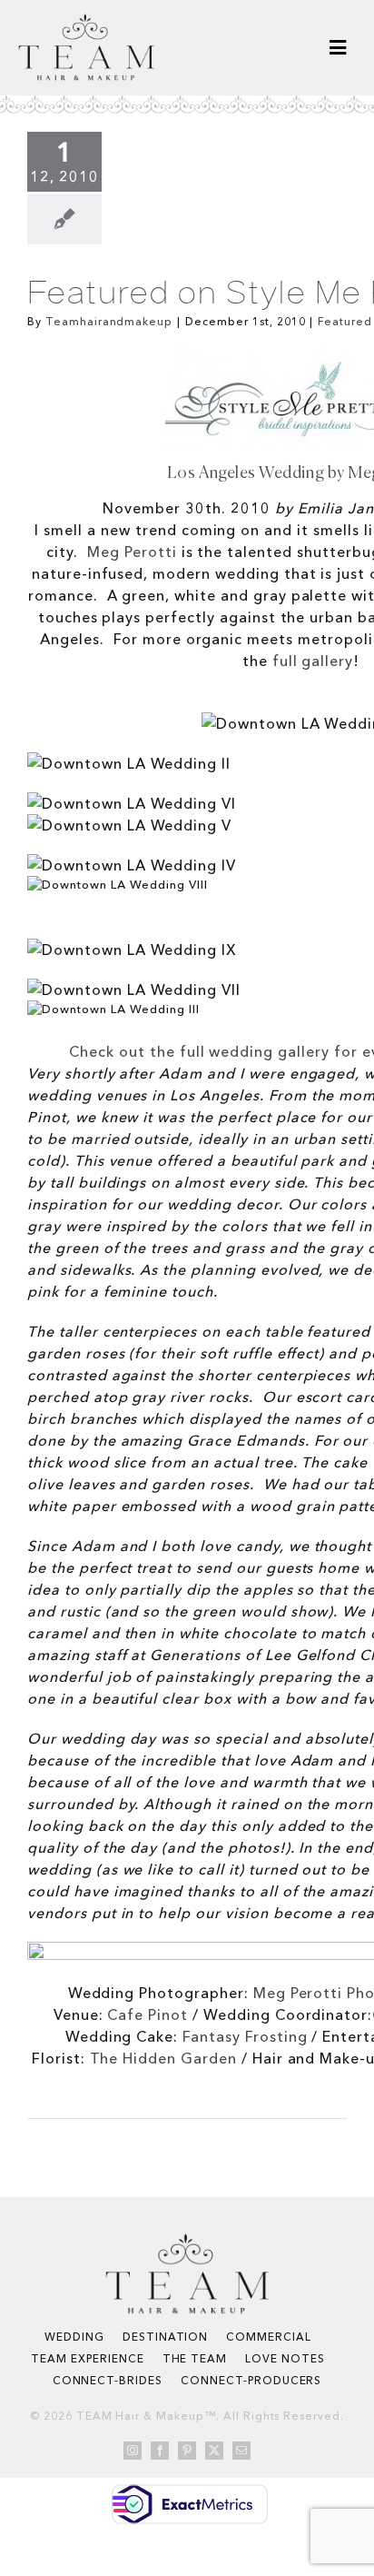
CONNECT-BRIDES (108, 2380)
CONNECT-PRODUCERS (251, 2380)
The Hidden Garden (163, 2058)
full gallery (313, 661)
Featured (345, 321)
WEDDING (74, 2337)
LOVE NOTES (285, 2358)
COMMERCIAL (269, 2337)
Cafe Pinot (148, 2014)
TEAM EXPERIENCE (87, 2358)
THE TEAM (195, 2358)
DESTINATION (166, 2337)
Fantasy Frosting (245, 2036)
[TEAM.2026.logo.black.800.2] (86, 21)
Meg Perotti (132, 552)
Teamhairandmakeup (109, 321)
